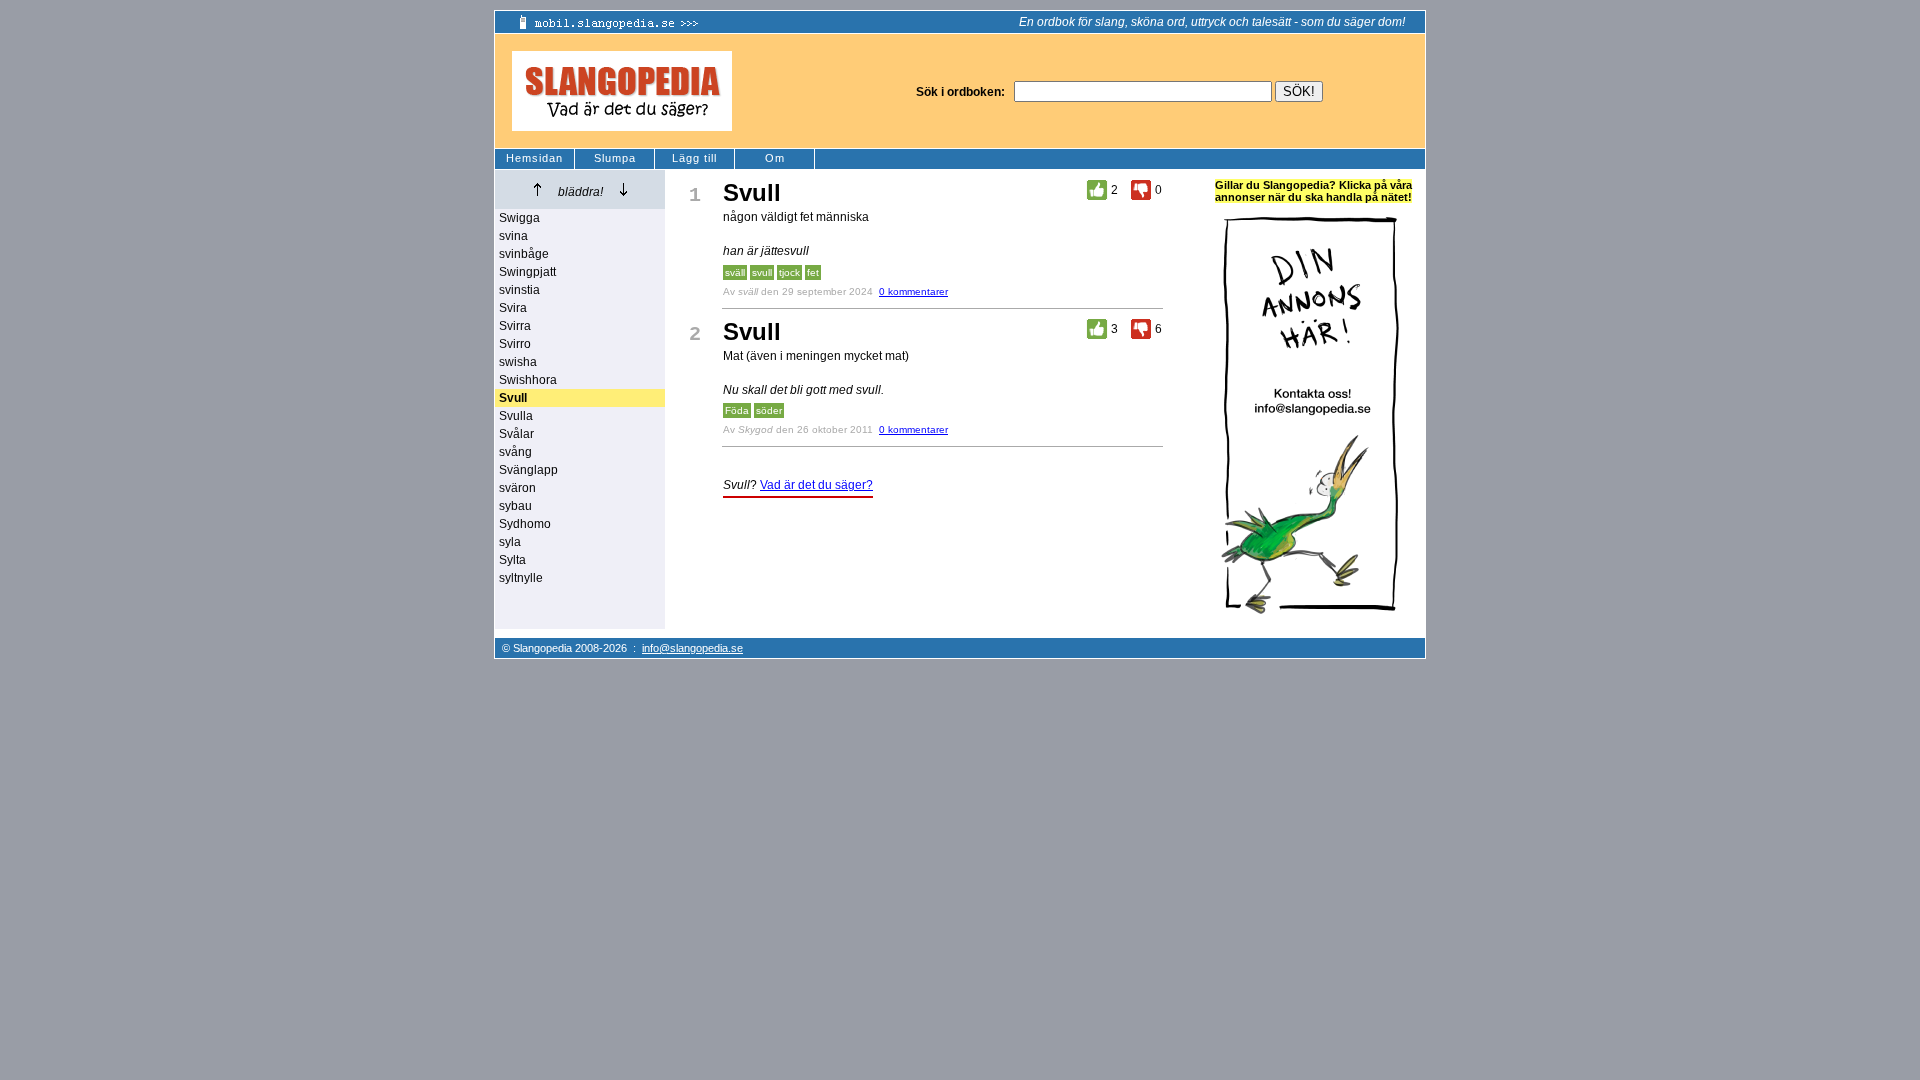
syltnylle (521, 578)
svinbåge (524, 254)
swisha (518, 362)
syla (510, 542)
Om (775, 158)
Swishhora (528, 380)
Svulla (516, 416)
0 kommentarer (913, 291)
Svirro (515, 344)
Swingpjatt (527, 272)
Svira (513, 308)
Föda (737, 410)
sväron (517, 488)
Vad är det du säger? (816, 485)
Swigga (519, 218)
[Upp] (537, 189)
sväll (735, 272)
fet (813, 272)
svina (513, 236)
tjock (789, 272)
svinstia (519, 290)
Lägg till (694, 158)
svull (762, 272)
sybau (515, 506)
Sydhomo (525, 524)
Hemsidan (534, 158)
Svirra (515, 326)
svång (515, 452)
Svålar (516, 434)
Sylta (512, 560)
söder (769, 410)
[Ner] (623, 189)
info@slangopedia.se (692, 648)
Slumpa (615, 158)
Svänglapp (528, 470)
